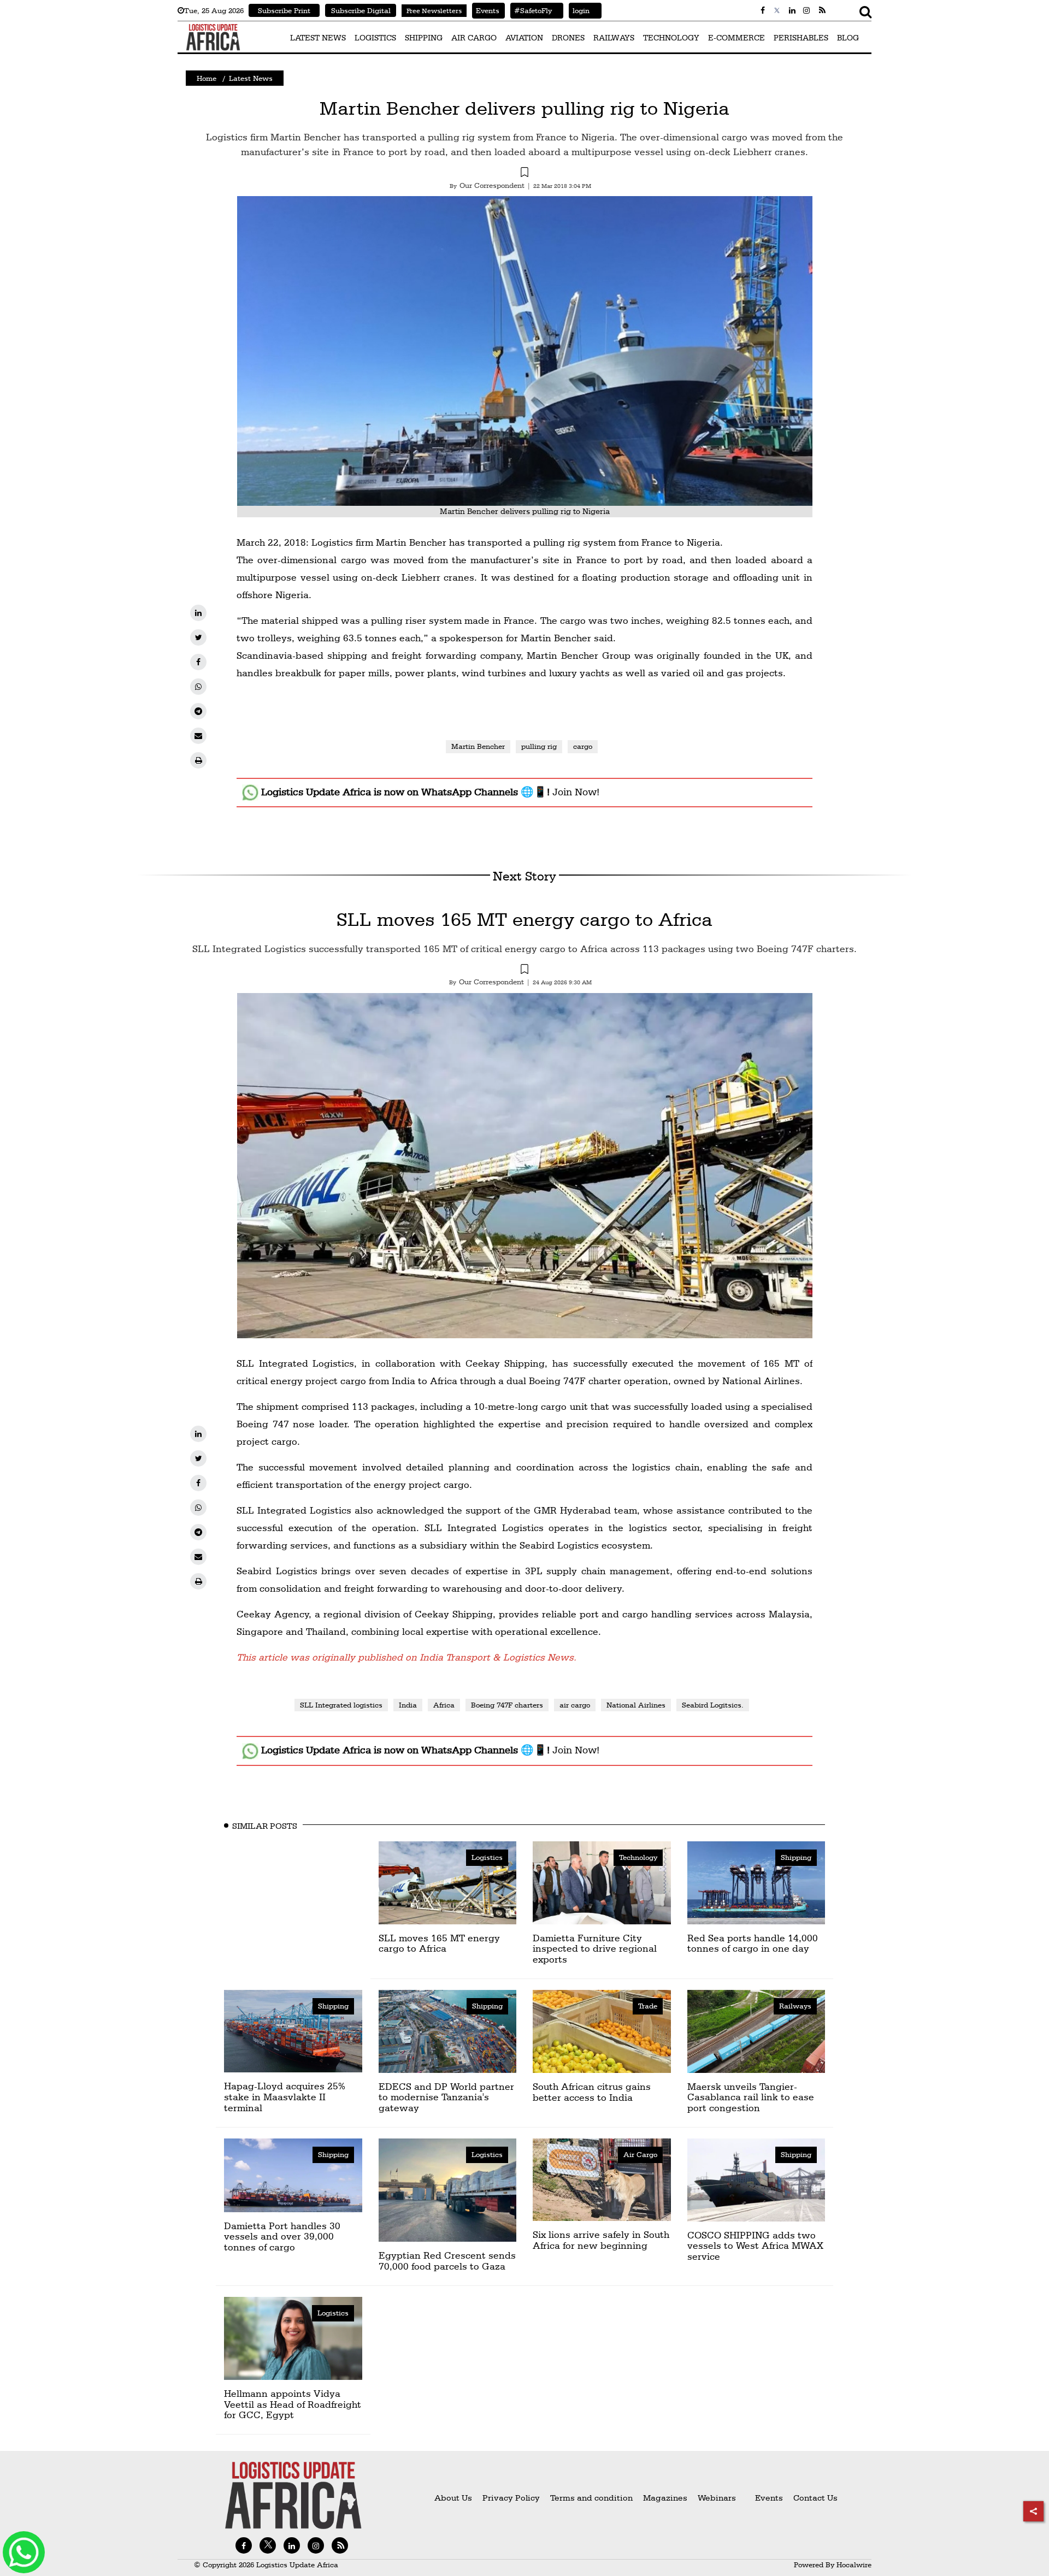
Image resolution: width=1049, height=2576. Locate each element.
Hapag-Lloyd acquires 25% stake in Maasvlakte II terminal (285, 2097)
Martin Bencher (478, 746)
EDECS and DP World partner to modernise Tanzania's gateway (446, 2097)
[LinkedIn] (198, 613)
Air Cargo (640, 2154)
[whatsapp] (198, 687)
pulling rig (539, 746)
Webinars (717, 2498)
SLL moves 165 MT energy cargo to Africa (524, 919)
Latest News (251, 78)
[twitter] (198, 637)
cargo (583, 746)
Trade (648, 2006)
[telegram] (198, 711)
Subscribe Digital (361, 10)
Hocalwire (854, 2565)
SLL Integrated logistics (341, 1705)
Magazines (666, 2498)
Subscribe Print (284, 10)
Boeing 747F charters (507, 1705)
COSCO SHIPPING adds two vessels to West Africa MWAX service (755, 2246)
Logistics (487, 1857)
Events (486, 10)
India (408, 1705)
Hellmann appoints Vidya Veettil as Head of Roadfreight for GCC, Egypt (293, 2404)
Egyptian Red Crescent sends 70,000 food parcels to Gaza (447, 2261)
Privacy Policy (511, 2498)
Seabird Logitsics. (713, 1705)
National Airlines (636, 1705)
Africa (444, 1705)
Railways (795, 2006)
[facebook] (198, 662)
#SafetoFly (531, 10)
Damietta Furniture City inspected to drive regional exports (595, 1949)
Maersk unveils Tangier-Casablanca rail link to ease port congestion (751, 2097)
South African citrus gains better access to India (592, 2092)
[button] (524, 174)
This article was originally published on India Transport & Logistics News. (406, 1657)
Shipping (796, 1857)
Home (207, 78)
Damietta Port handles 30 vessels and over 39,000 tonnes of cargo (282, 2237)
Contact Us (815, 2498)
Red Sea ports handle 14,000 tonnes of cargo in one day (753, 1943)
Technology (638, 1857)
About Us (453, 2498)
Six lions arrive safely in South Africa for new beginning (601, 2240)
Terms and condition (593, 2498)
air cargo (575, 1705)
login (579, 10)
